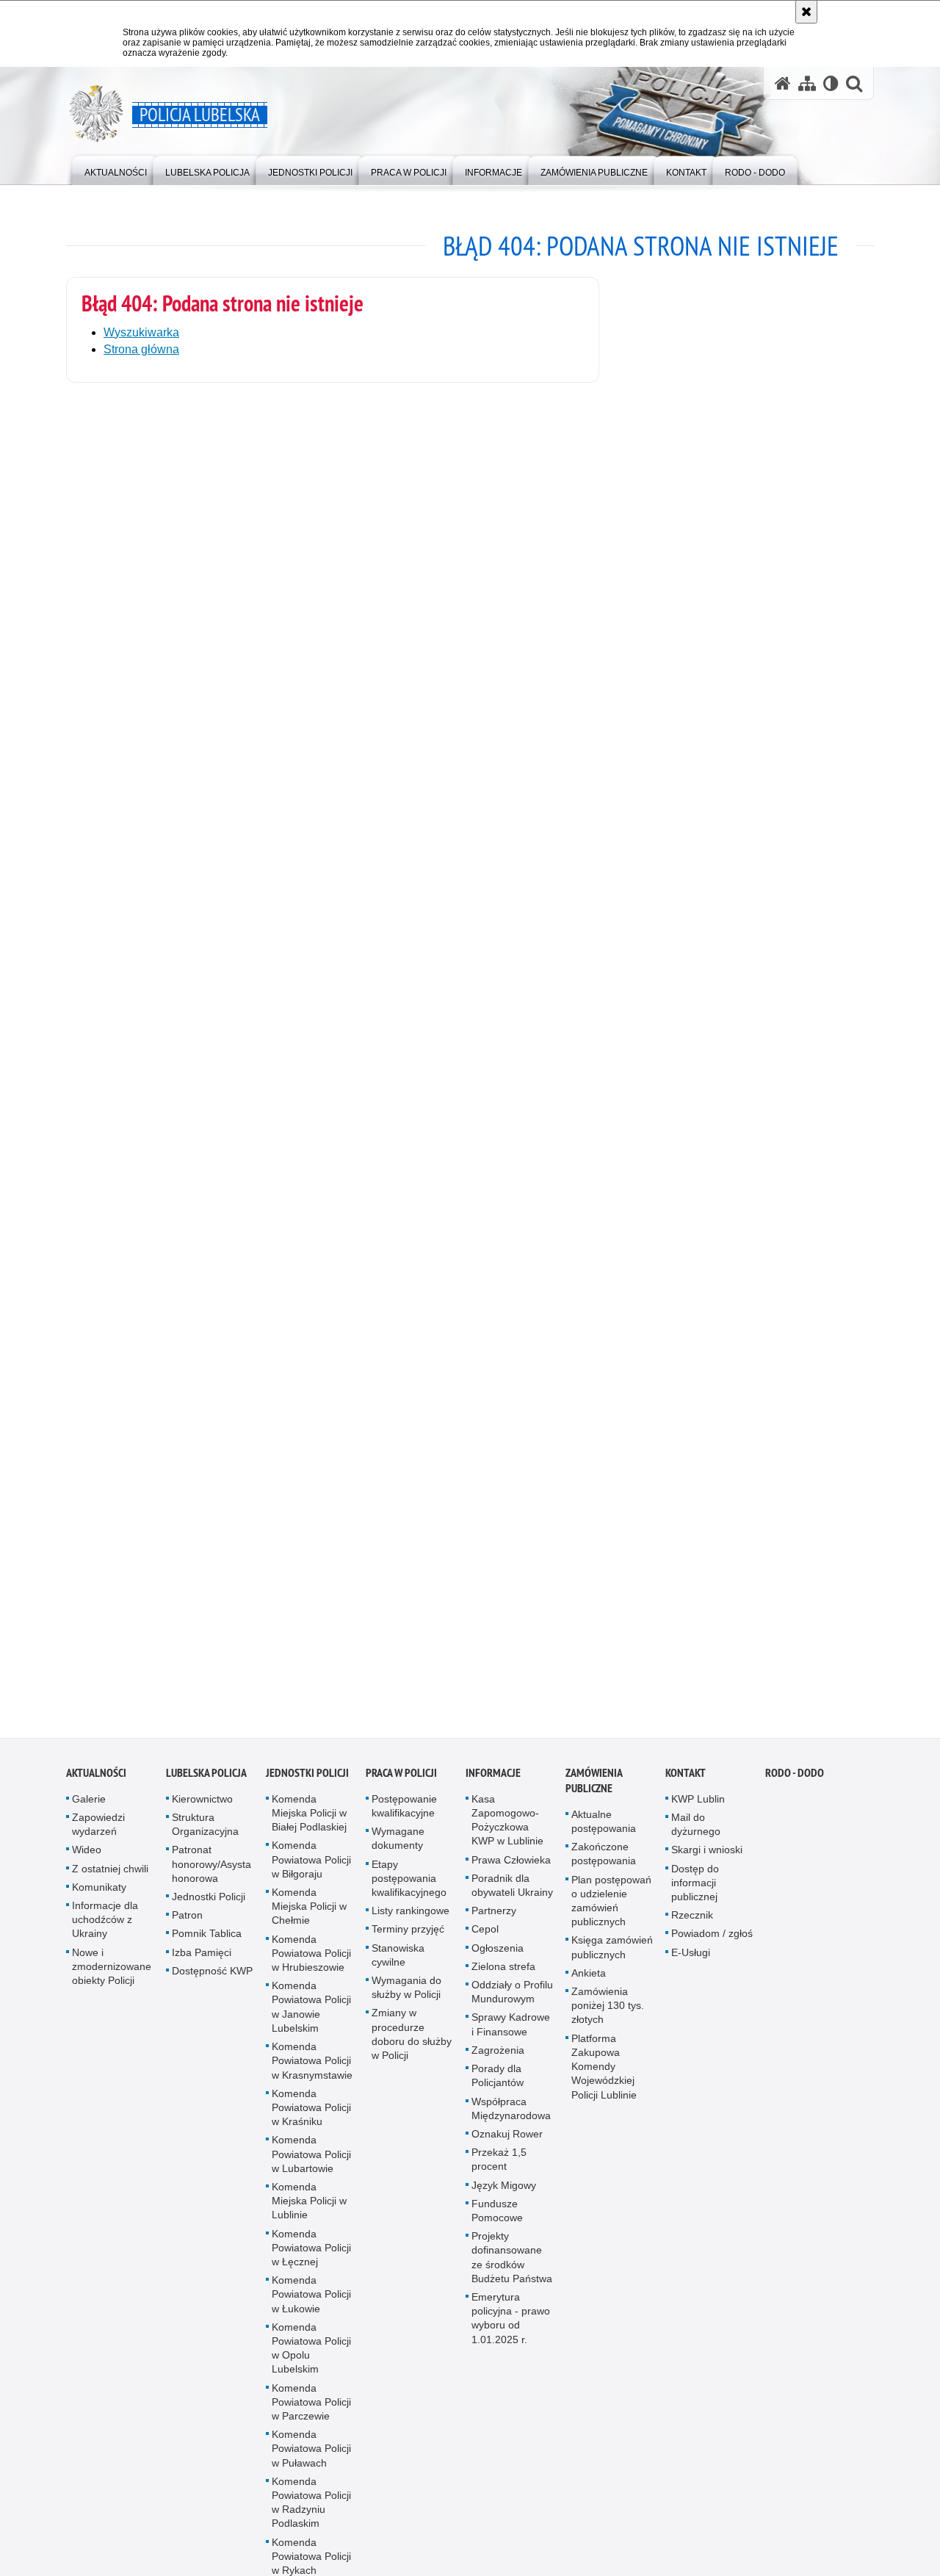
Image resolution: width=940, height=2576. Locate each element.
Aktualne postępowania (604, 1837)
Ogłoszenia (498, 1963)
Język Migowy (504, 2201)
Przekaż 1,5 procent (499, 2175)
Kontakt (686, 1788)
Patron (187, 1931)
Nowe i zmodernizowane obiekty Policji (112, 1982)
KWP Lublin (698, 1814)
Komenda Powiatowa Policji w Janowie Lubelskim (311, 2023)
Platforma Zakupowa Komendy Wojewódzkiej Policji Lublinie (604, 2082)
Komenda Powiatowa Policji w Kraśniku (311, 2123)
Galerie (89, 1814)
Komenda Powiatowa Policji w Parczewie (311, 2417)
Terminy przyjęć (408, 1945)
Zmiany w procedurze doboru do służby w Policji (412, 2050)
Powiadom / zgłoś (712, 1949)
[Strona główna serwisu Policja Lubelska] (783, 83)
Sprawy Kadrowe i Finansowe (511, 2040)
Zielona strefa (503, 1982)
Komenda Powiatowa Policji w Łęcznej (311, 2263)
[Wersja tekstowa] (831, 83)
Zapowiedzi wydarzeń (98, 1840)
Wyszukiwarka (141, 332)
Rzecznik (692, 1931)
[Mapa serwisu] (807, 83)
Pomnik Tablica (207, 1949)
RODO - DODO (795, 1788)
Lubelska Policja (206, 1788)
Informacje (493, 1788)
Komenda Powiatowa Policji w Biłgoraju (311, 1875)
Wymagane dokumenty (398, 1854)
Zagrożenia (498, 2066)
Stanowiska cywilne (398, 1970)
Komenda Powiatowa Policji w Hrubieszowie (311, 1969)
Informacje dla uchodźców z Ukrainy (105, 1935)
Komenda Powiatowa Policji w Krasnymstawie (312, 2076)
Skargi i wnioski (707, 1866)
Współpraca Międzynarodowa (511, 2124)
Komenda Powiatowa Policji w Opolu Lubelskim (311, 2364)
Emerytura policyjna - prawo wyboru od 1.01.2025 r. (511, 2334)
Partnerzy (494, 1927)
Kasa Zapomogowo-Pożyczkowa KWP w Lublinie (507, 1836)
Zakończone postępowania (604, 1870)
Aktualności (96, 1788)
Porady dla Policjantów (498, 2091)
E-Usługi (691, 1968)
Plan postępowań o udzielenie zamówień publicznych (611, 1916)
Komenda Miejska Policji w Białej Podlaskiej (309, 1828)
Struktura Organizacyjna (205, 1840)
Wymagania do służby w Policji (406, 2003)
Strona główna (141, 349)
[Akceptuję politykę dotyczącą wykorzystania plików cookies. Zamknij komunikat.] (806, 12)
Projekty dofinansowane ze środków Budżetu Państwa (512, 2273)
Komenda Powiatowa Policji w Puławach (311, 2464)
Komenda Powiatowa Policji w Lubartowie (311, 2170)
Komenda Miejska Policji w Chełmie (309, 1922)
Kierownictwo (202, 1814)
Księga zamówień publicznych (612, 1963)
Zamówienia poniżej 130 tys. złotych (608, 2021)
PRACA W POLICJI (401, 1788)
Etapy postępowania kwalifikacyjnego (409, 1894)
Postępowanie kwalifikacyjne (404, 1821)
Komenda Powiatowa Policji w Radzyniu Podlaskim (311, 2518)
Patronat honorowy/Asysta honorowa (211, 1880)
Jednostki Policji (209, 1912)
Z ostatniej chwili (110, 1884)
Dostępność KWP (212, 1986)
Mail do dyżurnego (696, 1840)
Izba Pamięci (202, 1968)
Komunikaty (99, 1902)
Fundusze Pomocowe (497, 2226)
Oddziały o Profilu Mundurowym (512, 2007)
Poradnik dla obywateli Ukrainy (512, 1901)
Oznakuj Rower (507, 2149)
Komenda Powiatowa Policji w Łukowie (311, 2309)
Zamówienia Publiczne (594, 1796)
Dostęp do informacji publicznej (695, 1898)
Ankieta (589, 1988)
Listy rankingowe (411, 1927)
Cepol (485, 1945)
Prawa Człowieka (511, 1875)
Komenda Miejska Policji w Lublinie (309, 2216)
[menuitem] (116, 169)
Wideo (87, 1866)
